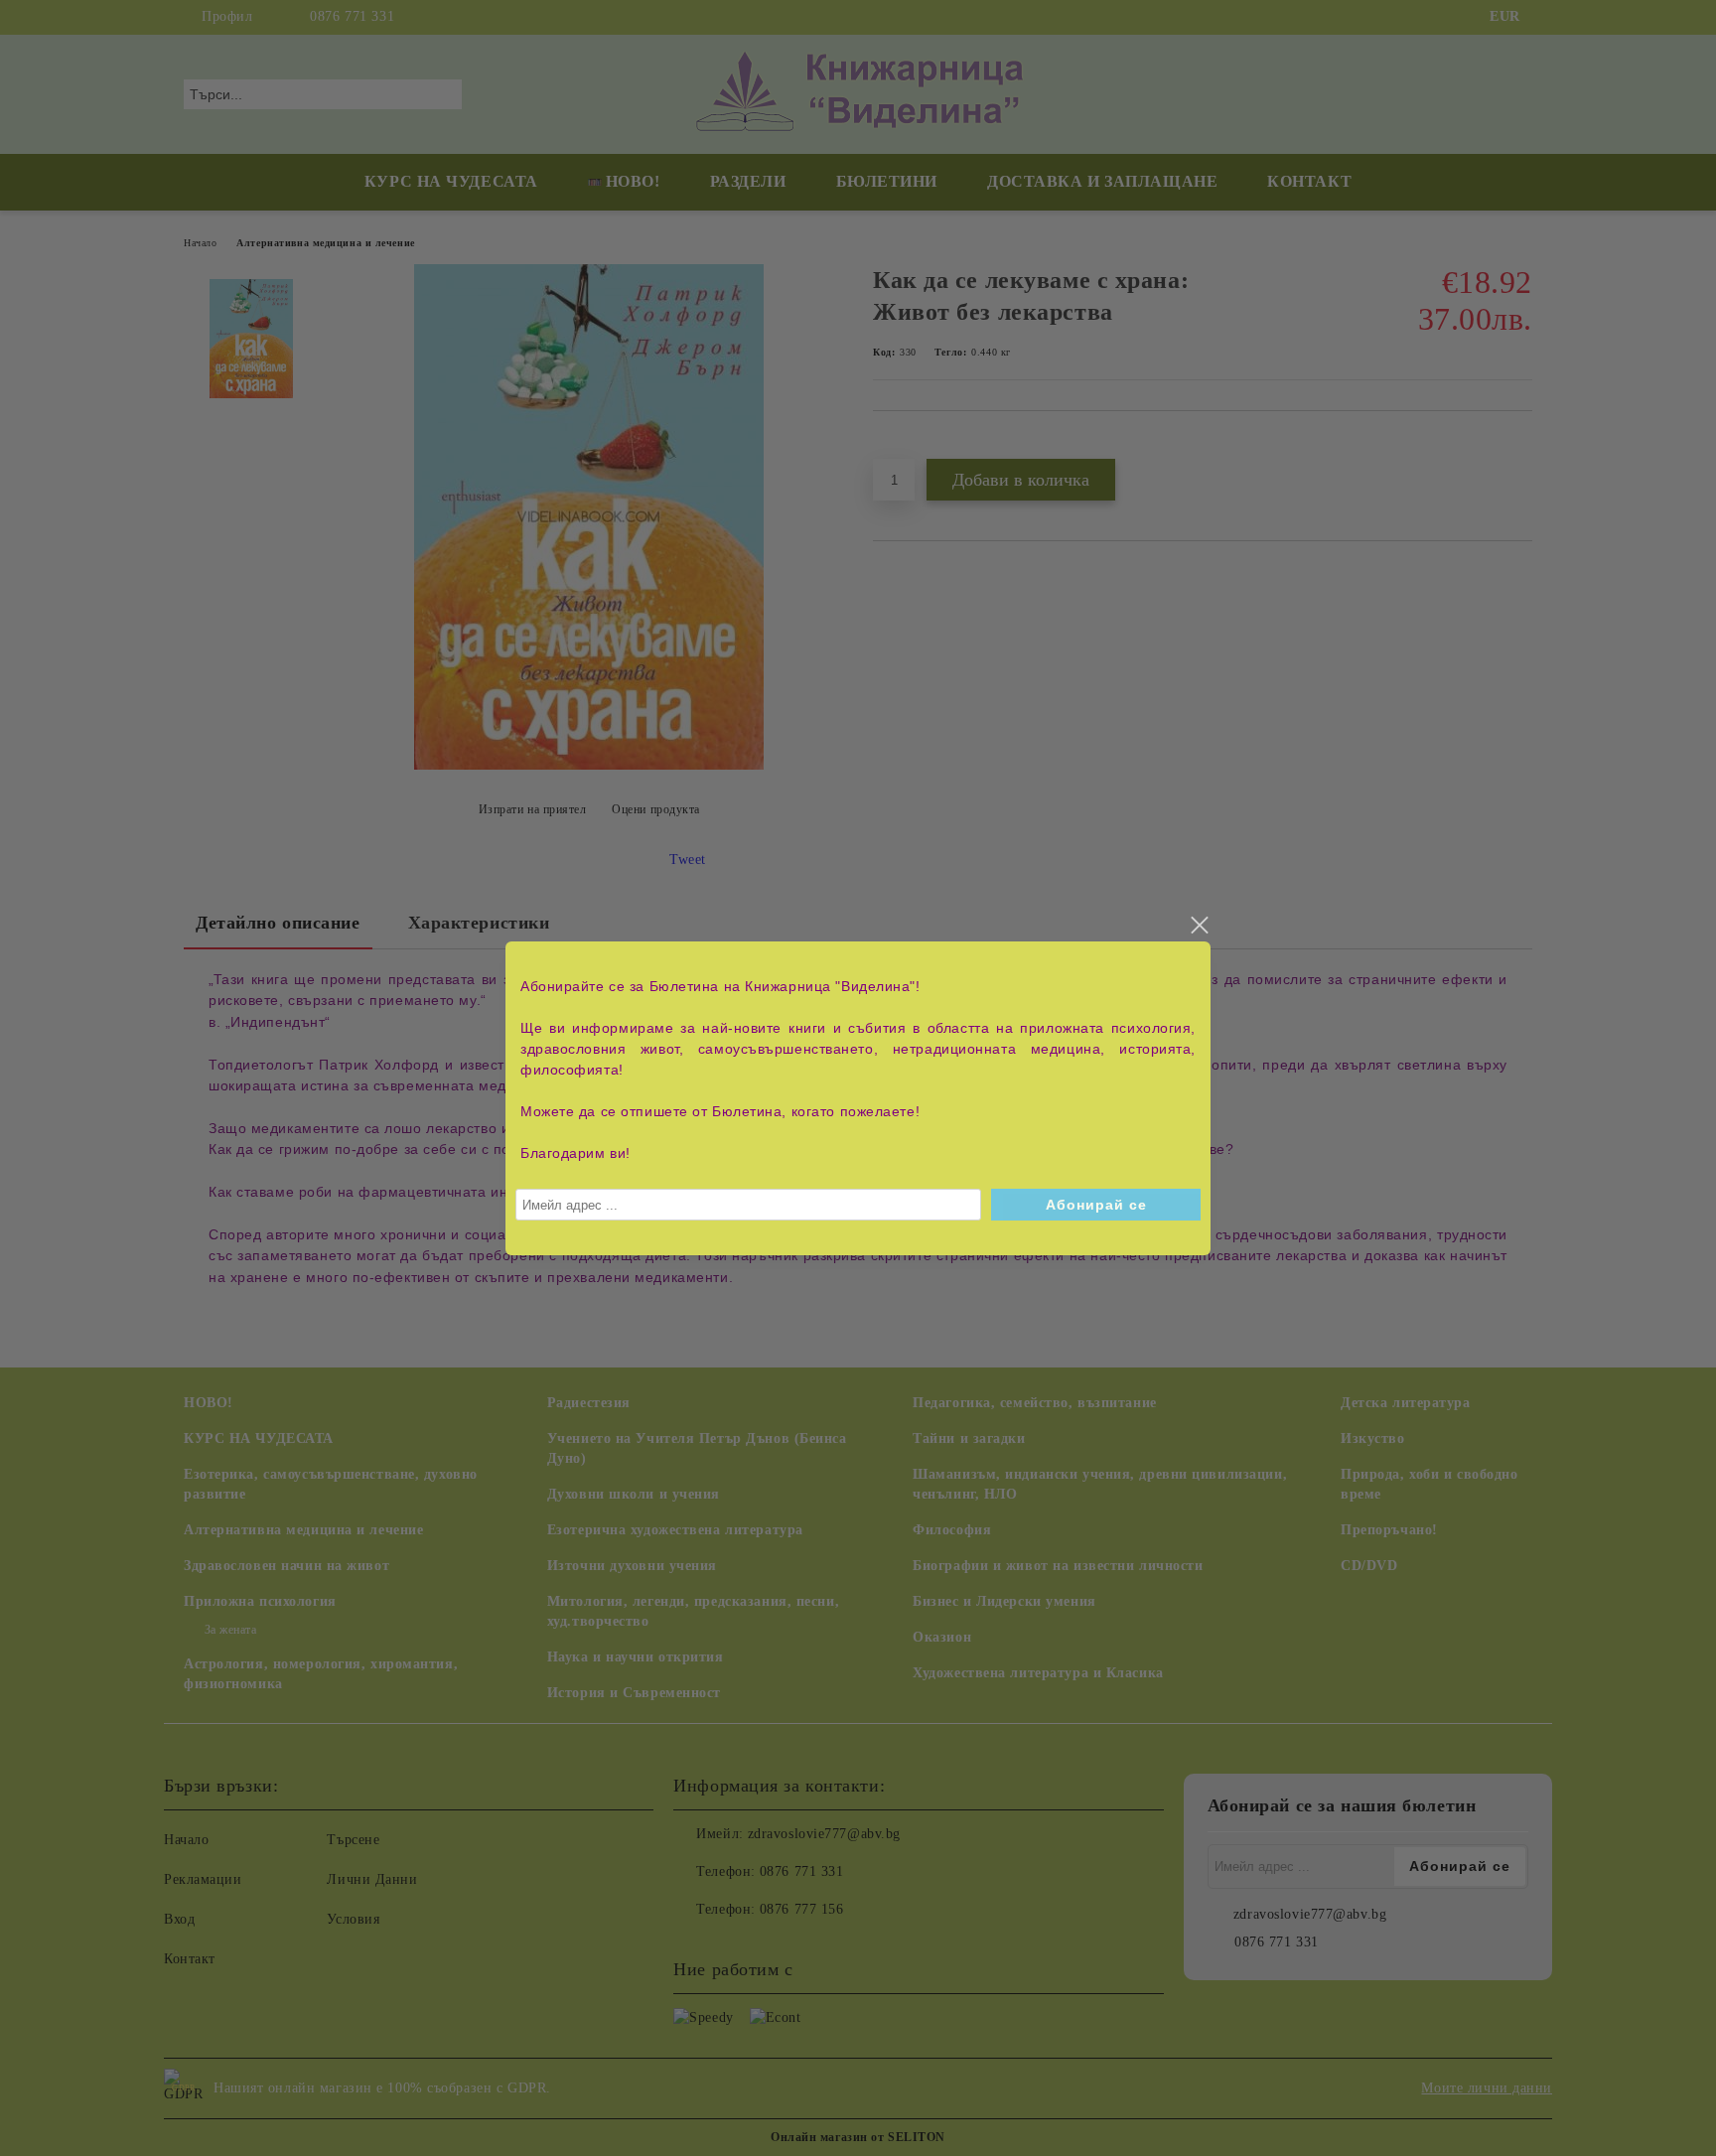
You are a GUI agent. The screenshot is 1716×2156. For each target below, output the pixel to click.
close (1199, 926)
